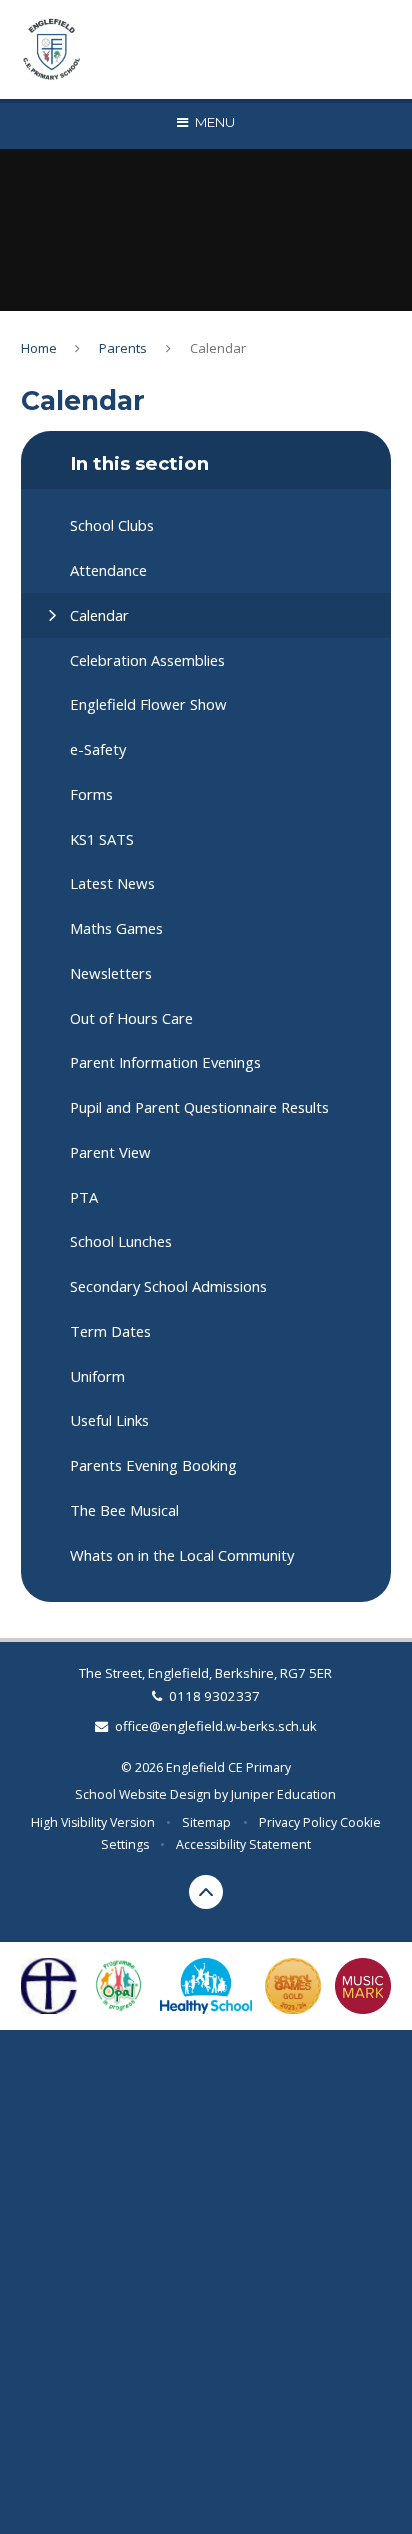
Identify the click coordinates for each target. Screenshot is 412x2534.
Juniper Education (283, 1794)
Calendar (218, 348)
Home (39, 348)
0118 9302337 (214, 1696)
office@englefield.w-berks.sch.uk (216, 1726)
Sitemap (206, 1822)
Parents (123, 348)
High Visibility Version (93, 1822)
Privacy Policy (298, 1822)
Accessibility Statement (243, 1844)
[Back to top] (206, 1892)
